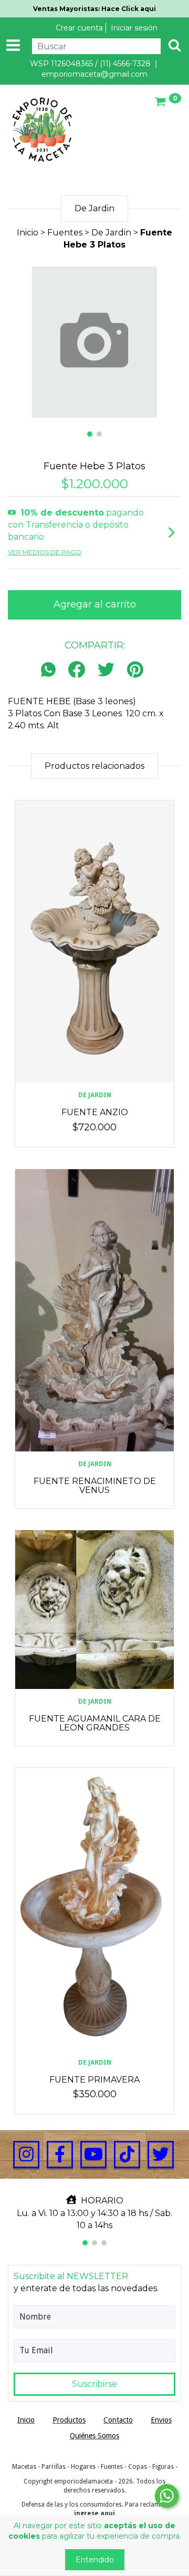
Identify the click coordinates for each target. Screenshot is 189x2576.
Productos (69, 2420)
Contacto (118, 2420)
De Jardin (111, 233)
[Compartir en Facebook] (77, 670)
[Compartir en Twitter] (106, 670)
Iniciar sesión (134, 28)
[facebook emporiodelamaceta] (60, 2155)
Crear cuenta (79, 28)
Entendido (95, 2560)
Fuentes (65, 233)
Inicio (28, 233)
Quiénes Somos (94, 2436)
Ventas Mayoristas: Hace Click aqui (94, 9)
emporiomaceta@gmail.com (94, 74)
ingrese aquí (94, 2513)
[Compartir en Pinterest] (135, 670)
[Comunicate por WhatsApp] (167, 2496)
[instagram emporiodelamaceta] (26, 2155)
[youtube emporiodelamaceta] (93, 2155)
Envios (161, 2420)
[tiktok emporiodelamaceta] (127, 2155)
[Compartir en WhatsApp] (51, 670)
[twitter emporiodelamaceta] (161, 2155)
